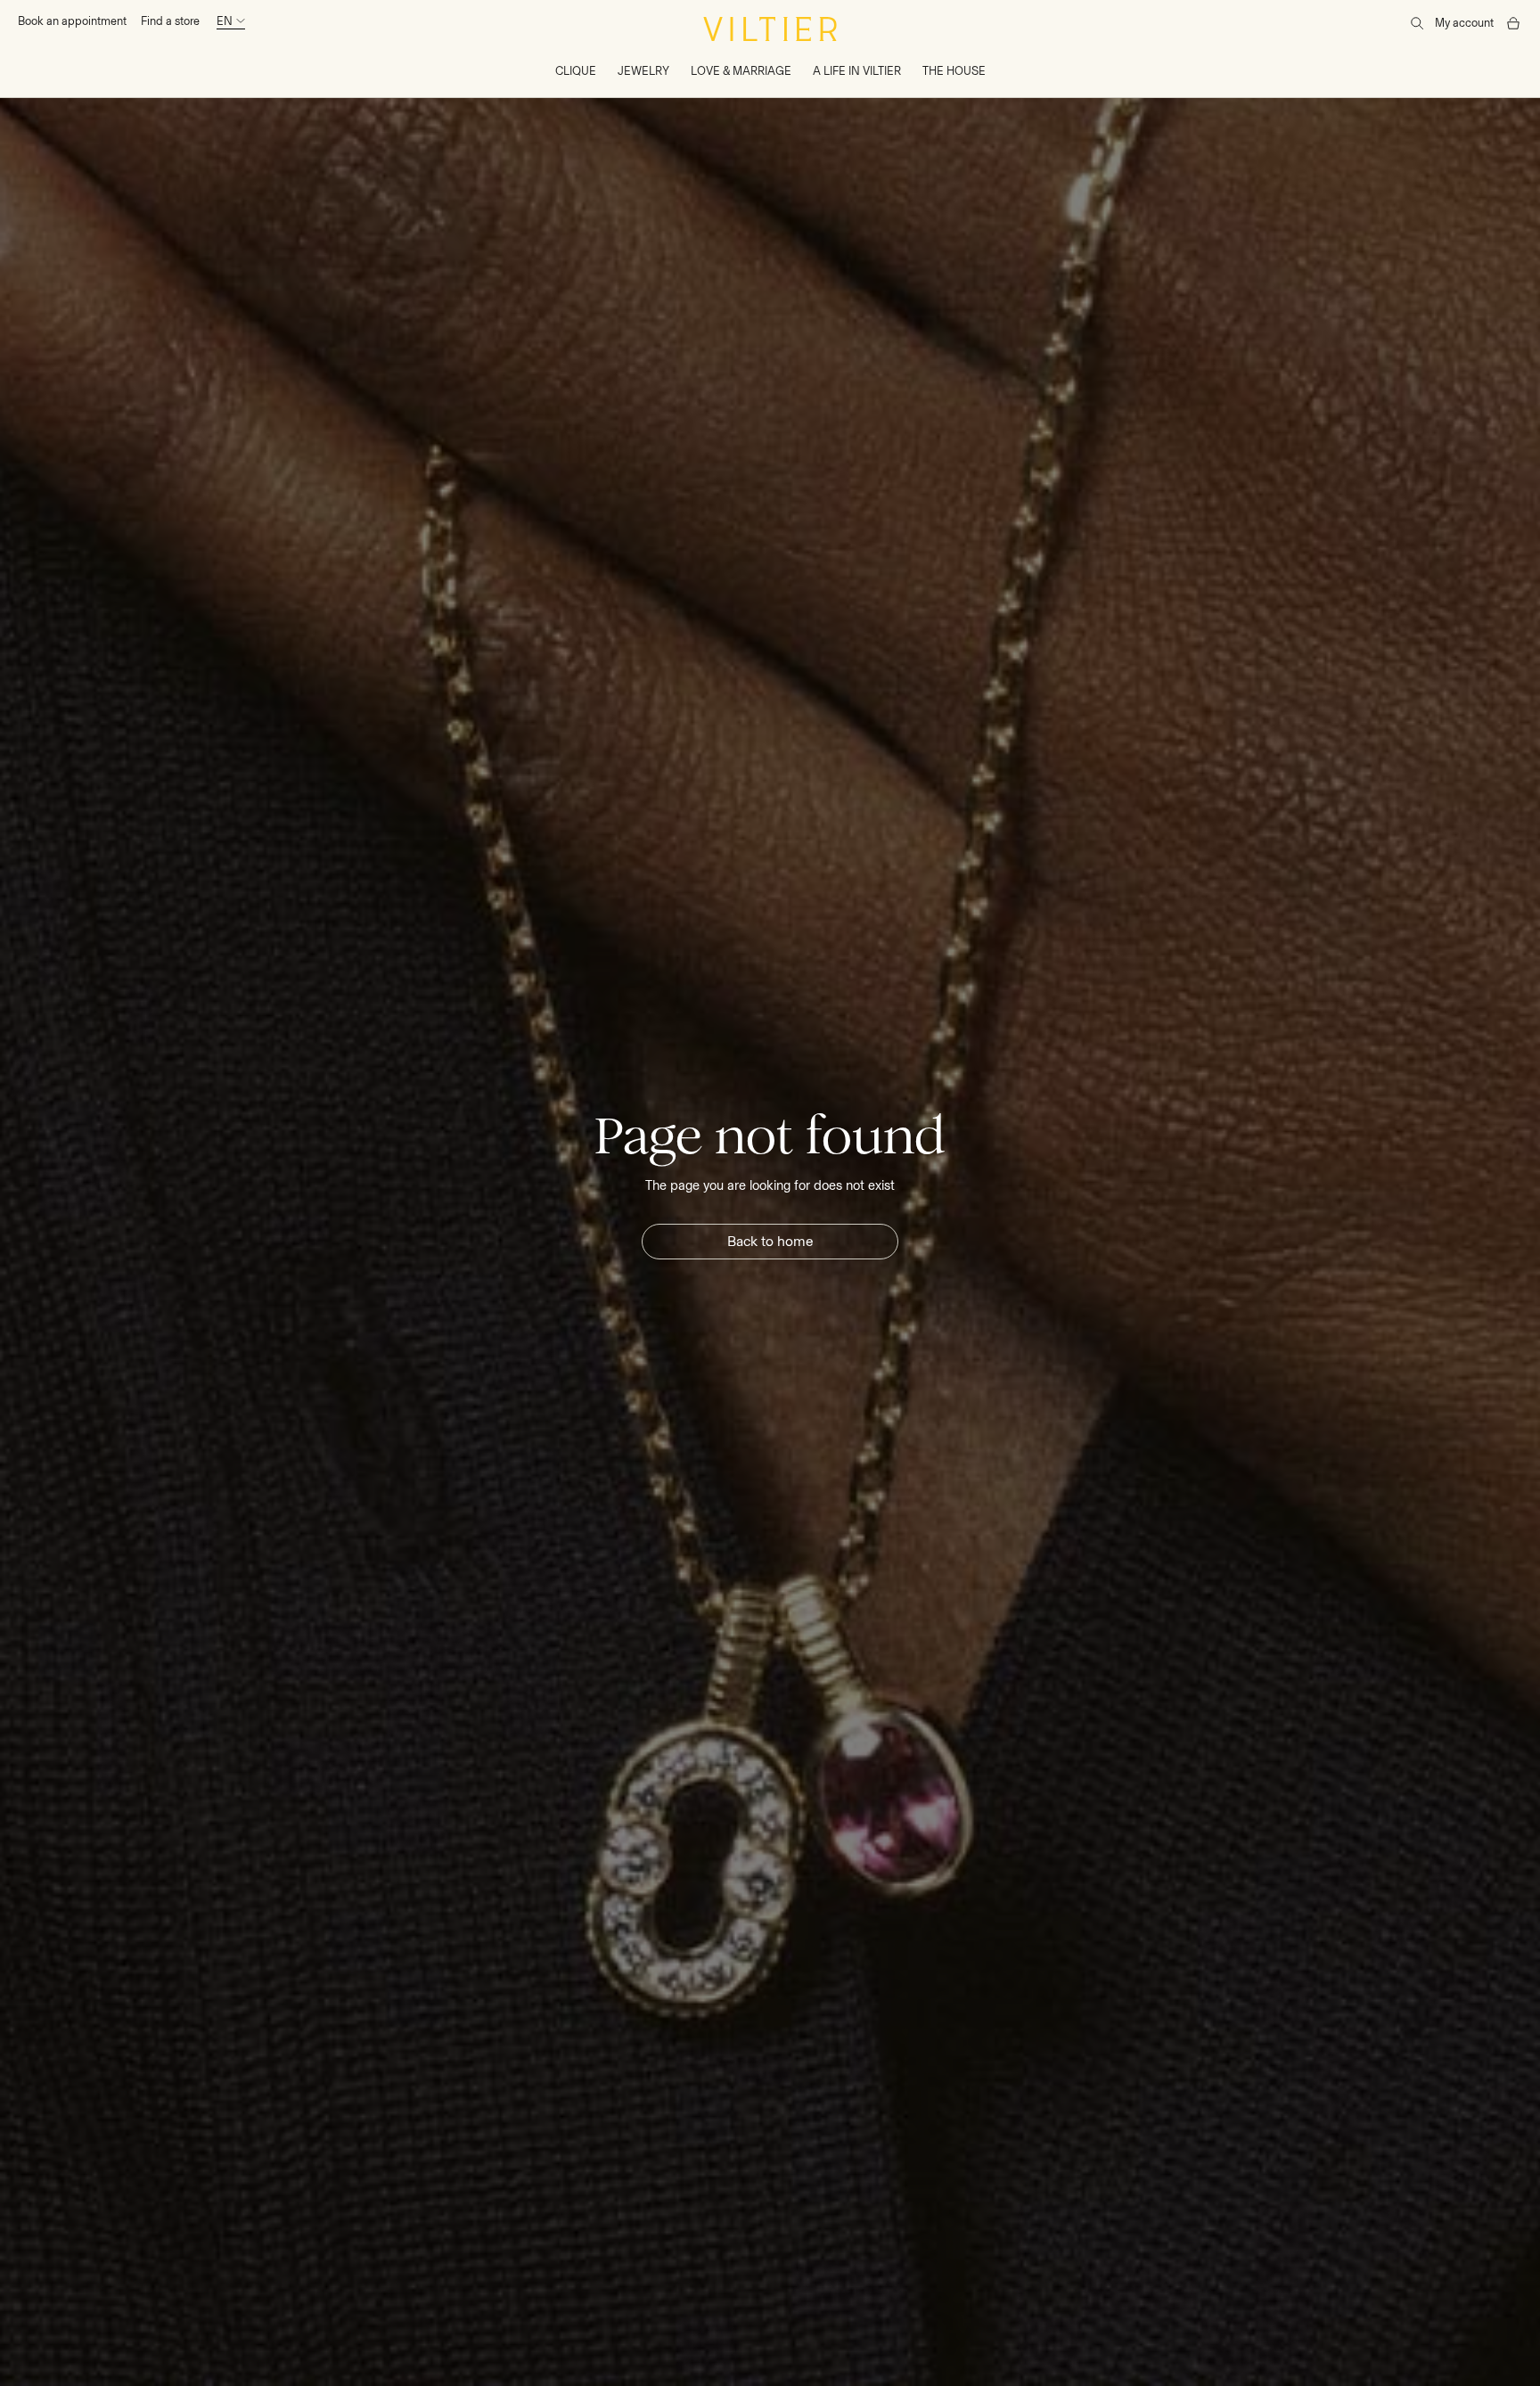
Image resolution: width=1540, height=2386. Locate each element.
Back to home (770, 1241)
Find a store (170, 21)
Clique (576, 71)
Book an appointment (72, 21)
